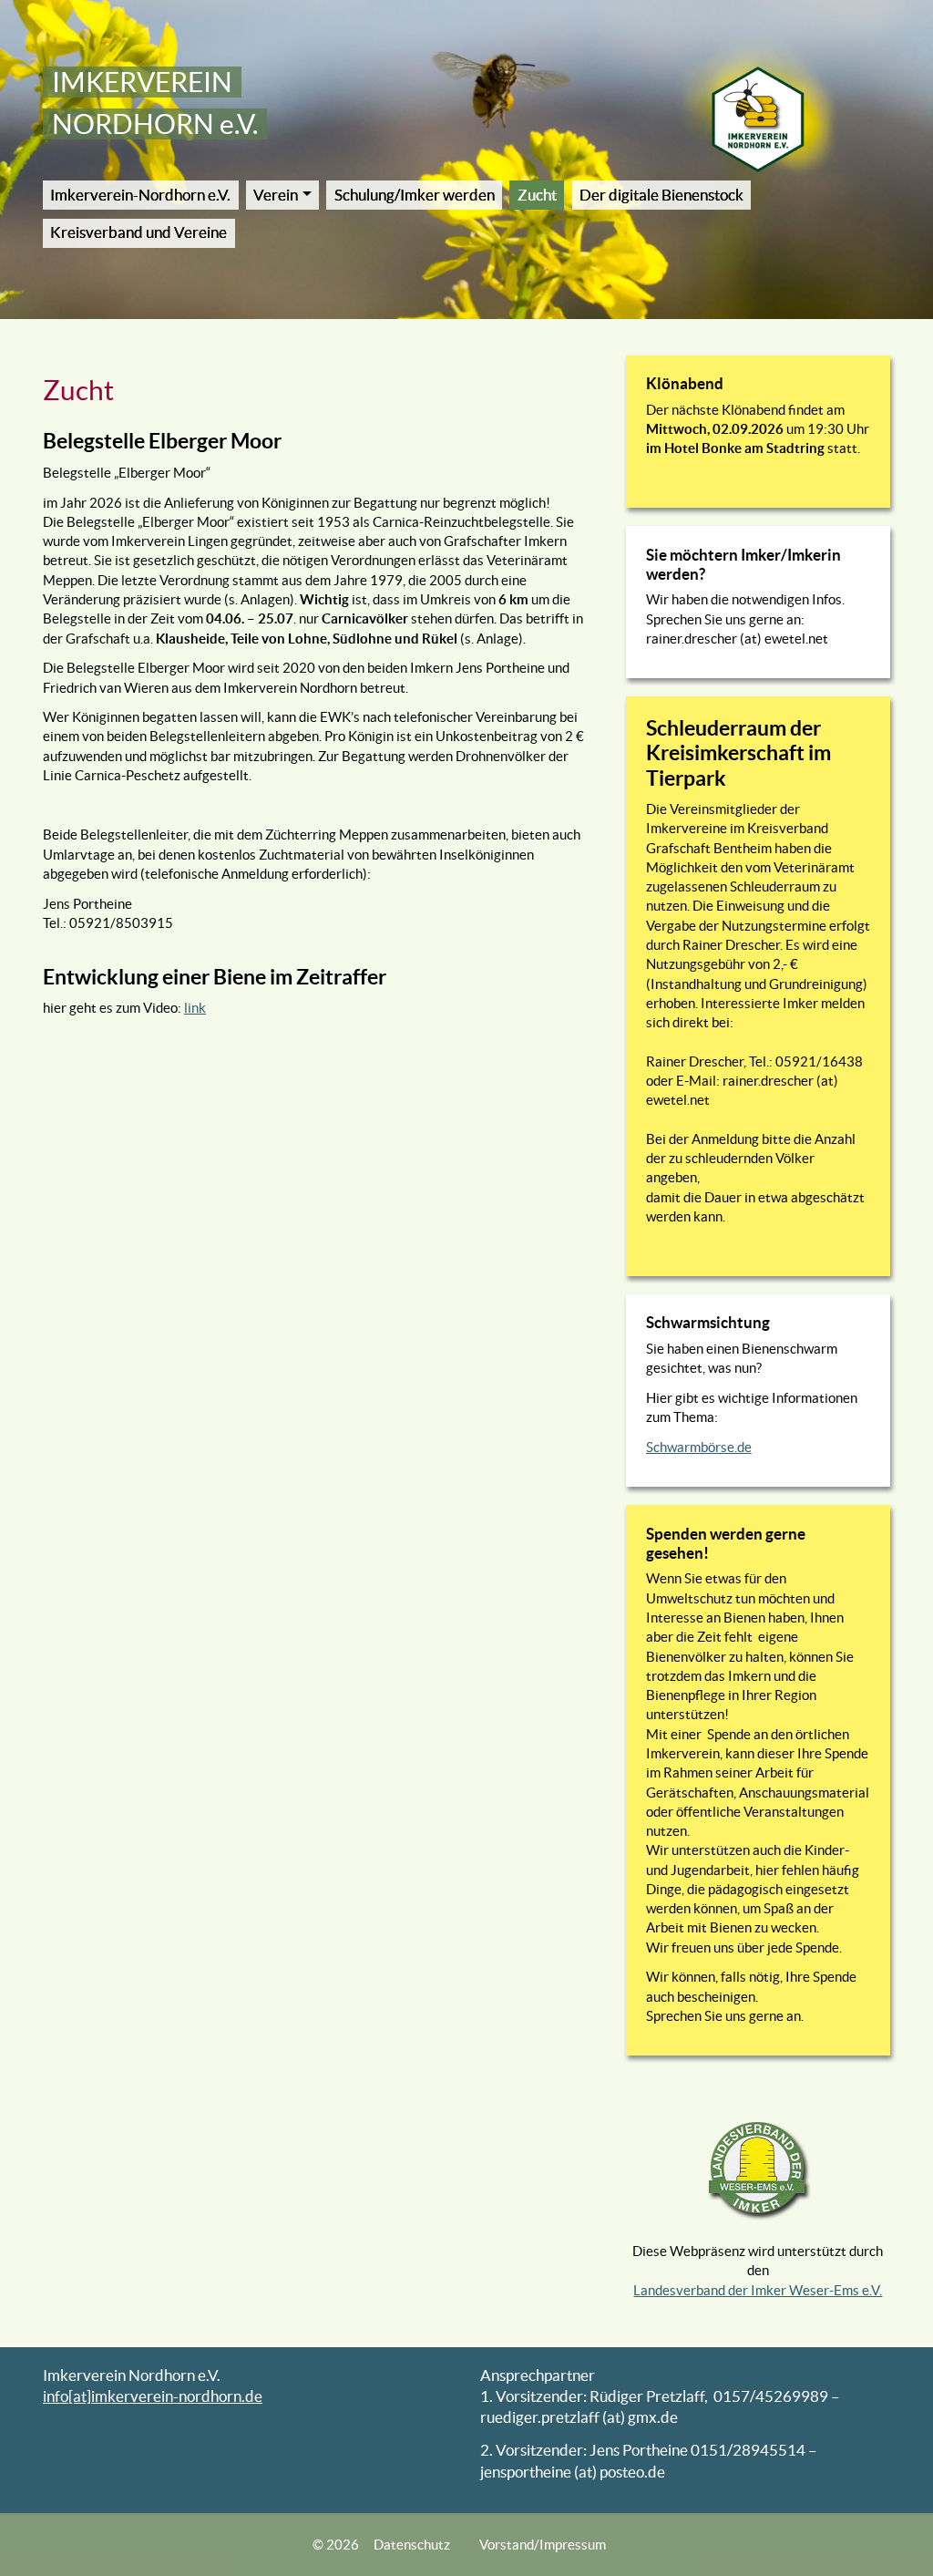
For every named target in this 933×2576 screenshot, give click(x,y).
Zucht (537, 195)
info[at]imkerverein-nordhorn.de (153, 2396)
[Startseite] (758, 119)
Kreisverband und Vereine (138, 232)
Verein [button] (276, 195)
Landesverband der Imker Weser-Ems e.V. (758, 2290)
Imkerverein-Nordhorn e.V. (140, 195)
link (195, 1008)
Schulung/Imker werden (415, 195)
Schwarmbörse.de (699, 1447)
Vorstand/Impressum (543, 2545)
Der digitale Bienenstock (661, 195)
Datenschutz (412, 2545)
